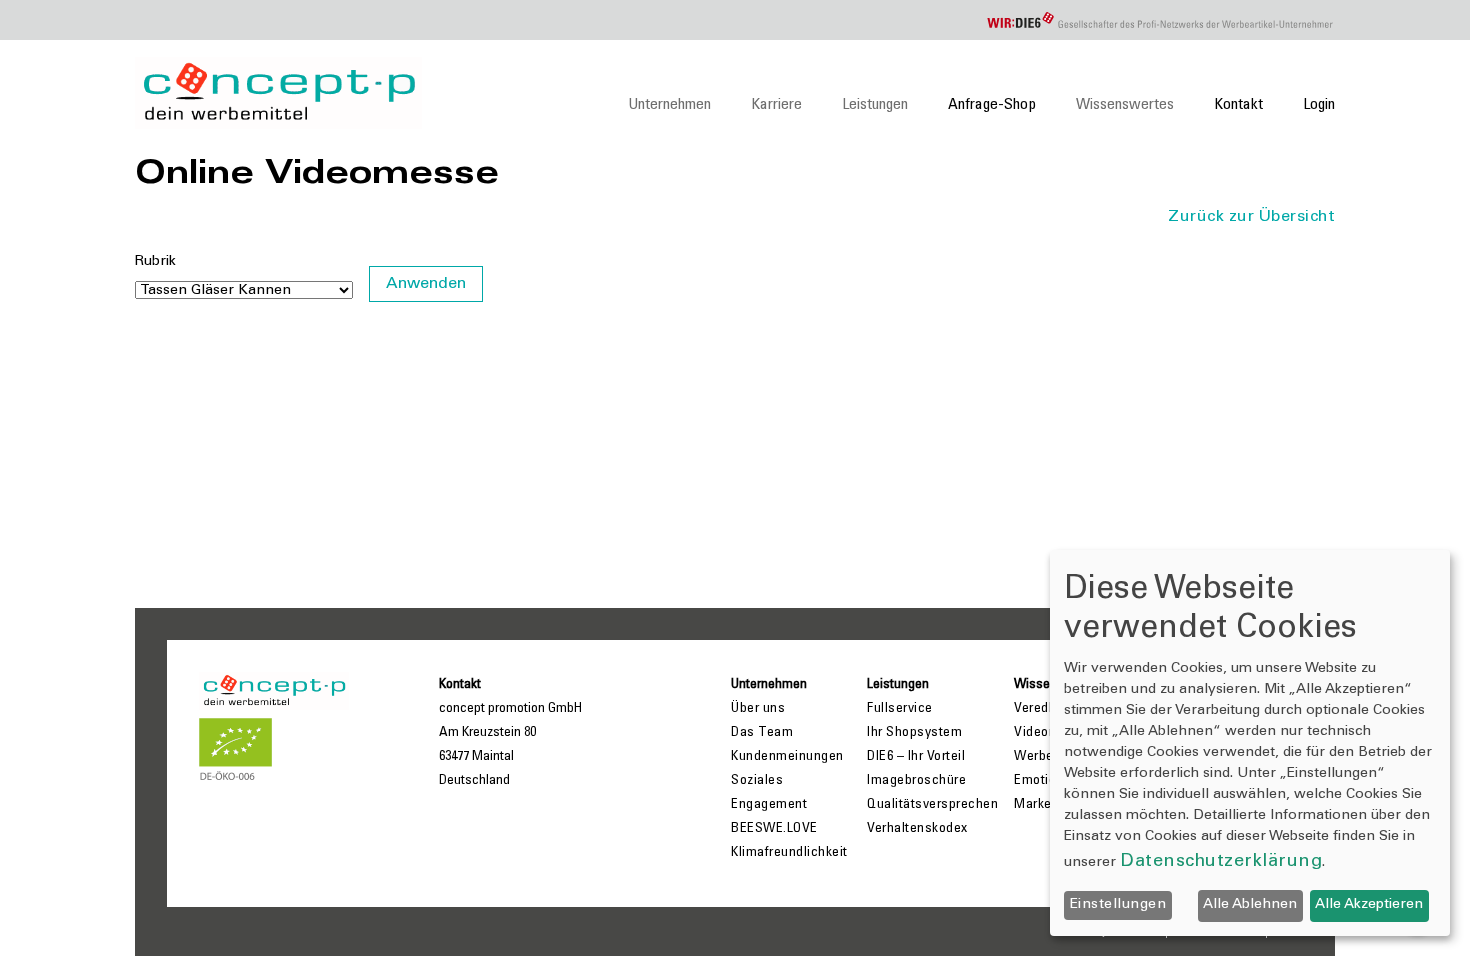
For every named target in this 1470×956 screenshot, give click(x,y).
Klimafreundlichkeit (789, 853)
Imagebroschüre (916, 781)
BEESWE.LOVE (774, 829)
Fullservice (900, 709)
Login (1319, 105)
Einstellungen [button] (1118, 905)
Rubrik (155, 262)
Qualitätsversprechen (932, 805)
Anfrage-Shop (992, 105)
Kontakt (1238, 105)
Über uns (758, 709)
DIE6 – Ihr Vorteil (916, 757)
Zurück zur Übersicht (1251, 217)
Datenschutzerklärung (1221, 862)
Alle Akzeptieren (1369, 905)
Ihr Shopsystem (914, 733)
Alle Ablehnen (1250, 905)
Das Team (762, 733)
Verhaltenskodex (917, 829)
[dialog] (1250, 743)
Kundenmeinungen (787, 757)
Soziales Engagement (769, 793)
